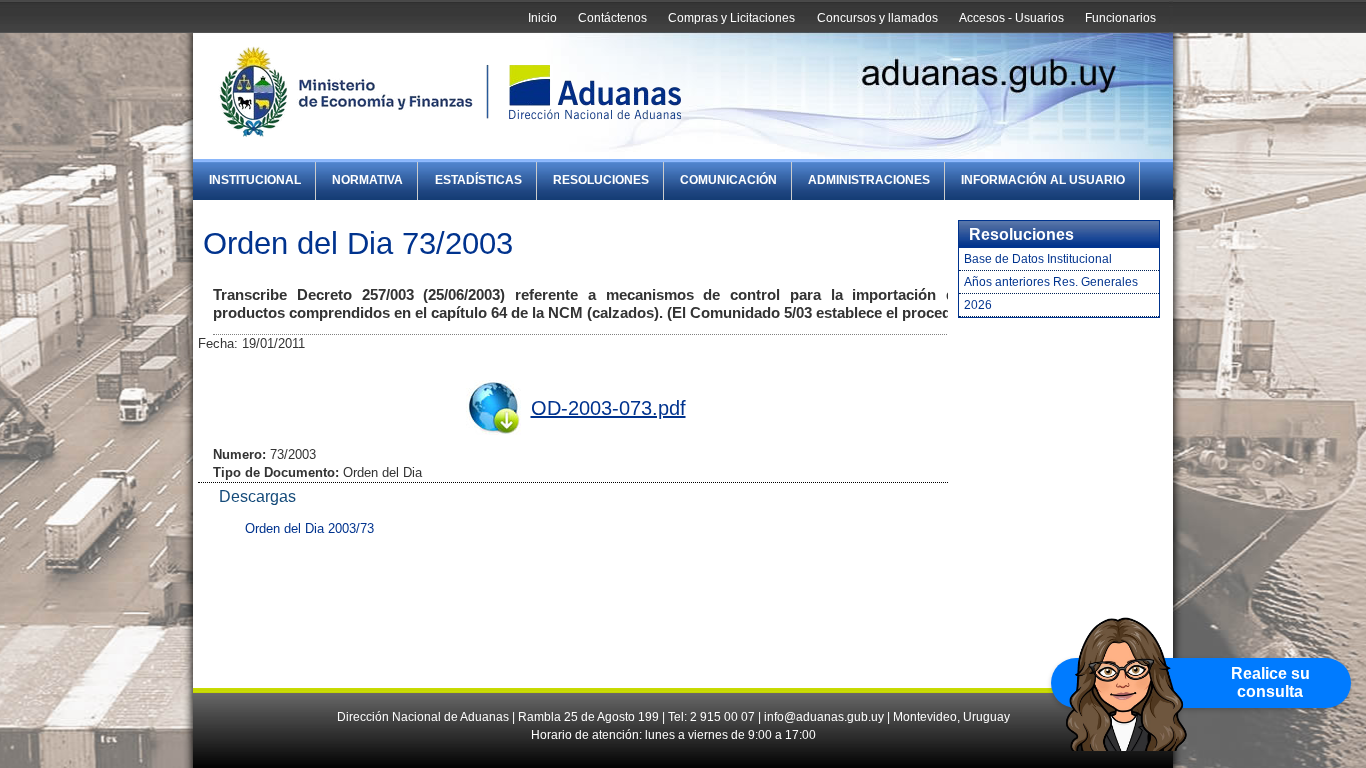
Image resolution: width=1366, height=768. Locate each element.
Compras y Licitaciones (731, 18)
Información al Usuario (1043, 180)
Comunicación (728, 180)
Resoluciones (601, 180)
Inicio (542, 18)
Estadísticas (478, 180)
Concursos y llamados (877, 18)
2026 (978, 305)
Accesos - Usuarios (1011, 18)
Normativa (367, 180)
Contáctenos (612, 18)
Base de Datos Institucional (1038, 259)
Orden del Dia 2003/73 (309, 528)
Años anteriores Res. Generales (1051, 282)
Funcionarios (1120, 18)
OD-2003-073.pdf (608, 408)
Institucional (255, 180)
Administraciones (869, 180)
